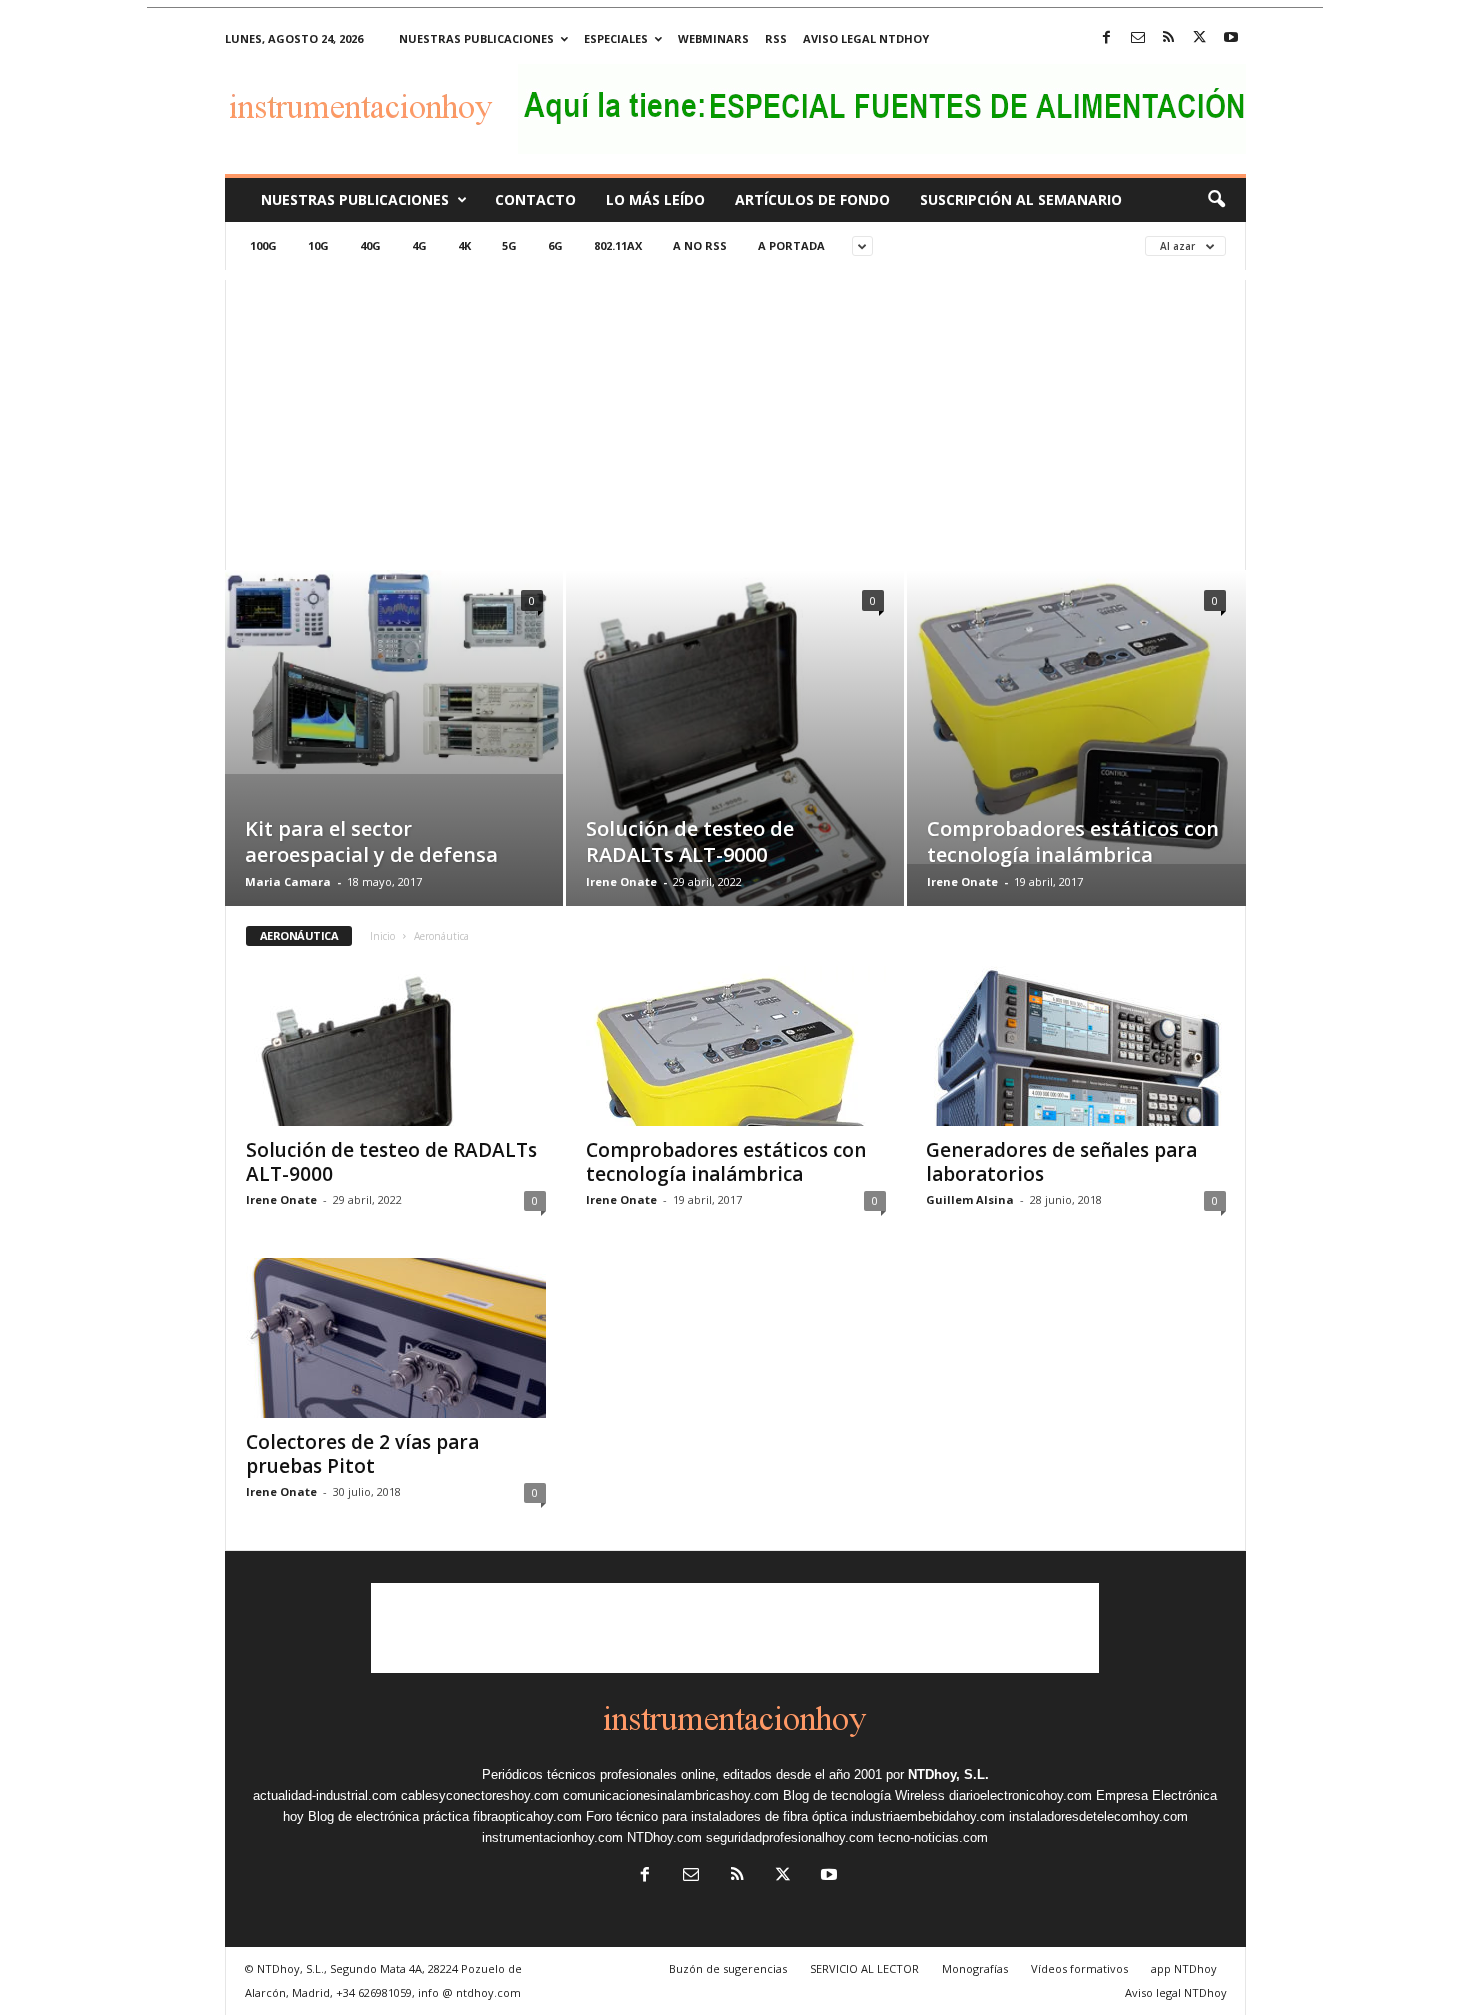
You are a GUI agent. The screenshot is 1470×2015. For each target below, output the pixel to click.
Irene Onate (621, 881)
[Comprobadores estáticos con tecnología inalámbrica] (1076, 717)
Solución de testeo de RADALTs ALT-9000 (690, 841)
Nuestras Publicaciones (355, 199)
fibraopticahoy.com (527, 1816)
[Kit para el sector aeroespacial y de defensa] (394, 672)
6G (555, 245)
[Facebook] (1107, 38)
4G (419, 245)
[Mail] (1138, 38)
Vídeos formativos (1079, 1968)
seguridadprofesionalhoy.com (790, 1837)
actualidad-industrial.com (325, 1795)
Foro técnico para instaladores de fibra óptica (716, 1816)
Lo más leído (655, 199)
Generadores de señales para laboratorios (1061, 1162)
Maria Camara (288, 881)
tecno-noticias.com (933, 1837)
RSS (776, 38)
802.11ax (618, 245)
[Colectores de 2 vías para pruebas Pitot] (396, 1338)
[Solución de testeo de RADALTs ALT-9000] (735, 768)
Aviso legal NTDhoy (866, 38)
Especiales (616, 38)
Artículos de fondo (812, 199)
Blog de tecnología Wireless (864, 1795)
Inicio (382, 936)
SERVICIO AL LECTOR (864, 1968)
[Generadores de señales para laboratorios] (1076, 1046)
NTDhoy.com (664, 1837)
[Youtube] (1231, 38)
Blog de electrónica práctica (388, 1816)
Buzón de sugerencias (728, 1968)
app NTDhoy (1184, 1968)
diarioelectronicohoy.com (1020, 1795)
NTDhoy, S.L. (948, 1774)
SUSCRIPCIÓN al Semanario (1021, 199)
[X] (1200, 38)
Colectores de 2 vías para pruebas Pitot (362, 1454)
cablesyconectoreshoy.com (480, 1795)
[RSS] (1169, 38)
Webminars (713, 38)
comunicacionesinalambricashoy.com (671, 1795)
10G (318, 245)
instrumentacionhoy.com (552, 1837)
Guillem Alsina (970, 1199)
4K (464, 245)
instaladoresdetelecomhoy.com (1098, 1816)
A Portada (791, 245)
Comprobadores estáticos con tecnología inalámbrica (1073, 841)
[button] (1216, 200)
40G (370, 245)
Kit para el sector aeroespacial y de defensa (371, 841)
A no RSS (700, 245)
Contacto (535, 199)
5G (509, 245)
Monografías (975, 1968)
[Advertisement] (735, 420)
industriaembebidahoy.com (928, 1816)
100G (263, 245)
